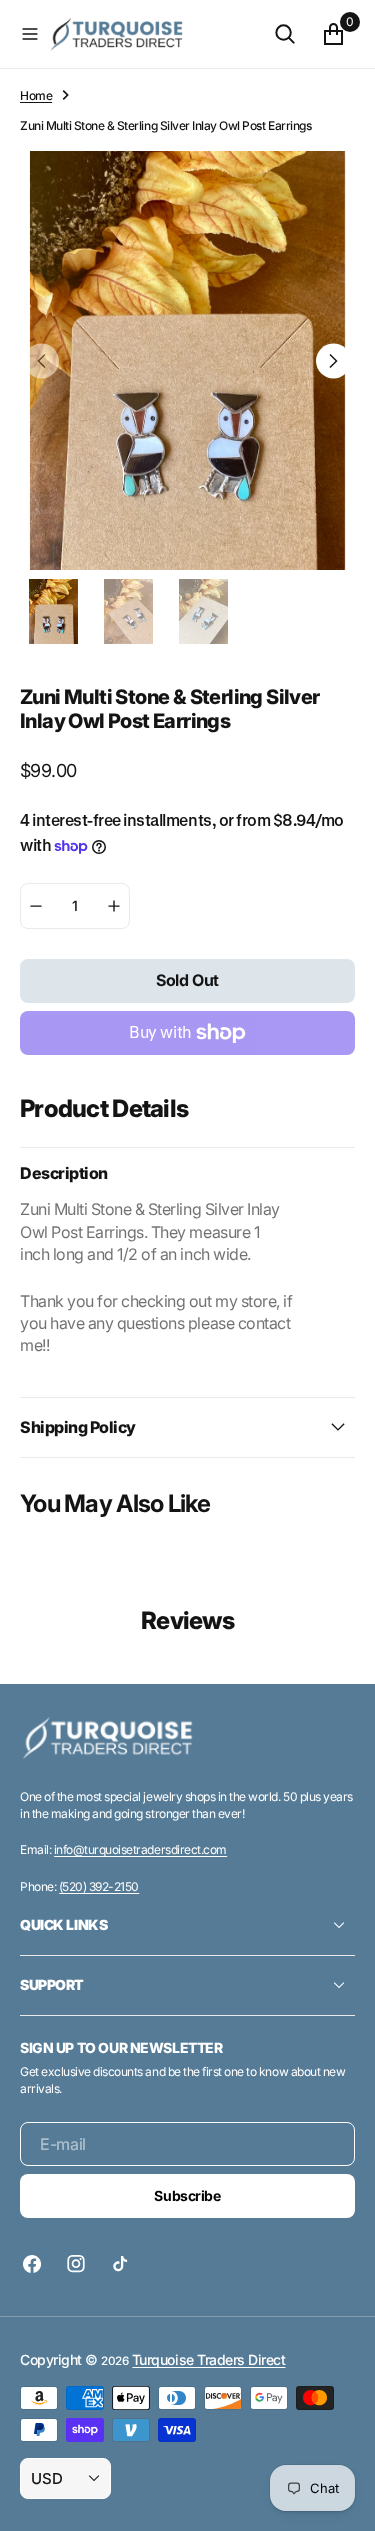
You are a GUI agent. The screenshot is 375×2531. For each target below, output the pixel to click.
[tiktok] (120, 2264)
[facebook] (37, 2264)
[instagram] (76, 2264)
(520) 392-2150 (99, 1886)
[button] (30, 34)
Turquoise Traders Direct (208, 2359)
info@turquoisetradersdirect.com (140, 1849)
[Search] (285, 34)
